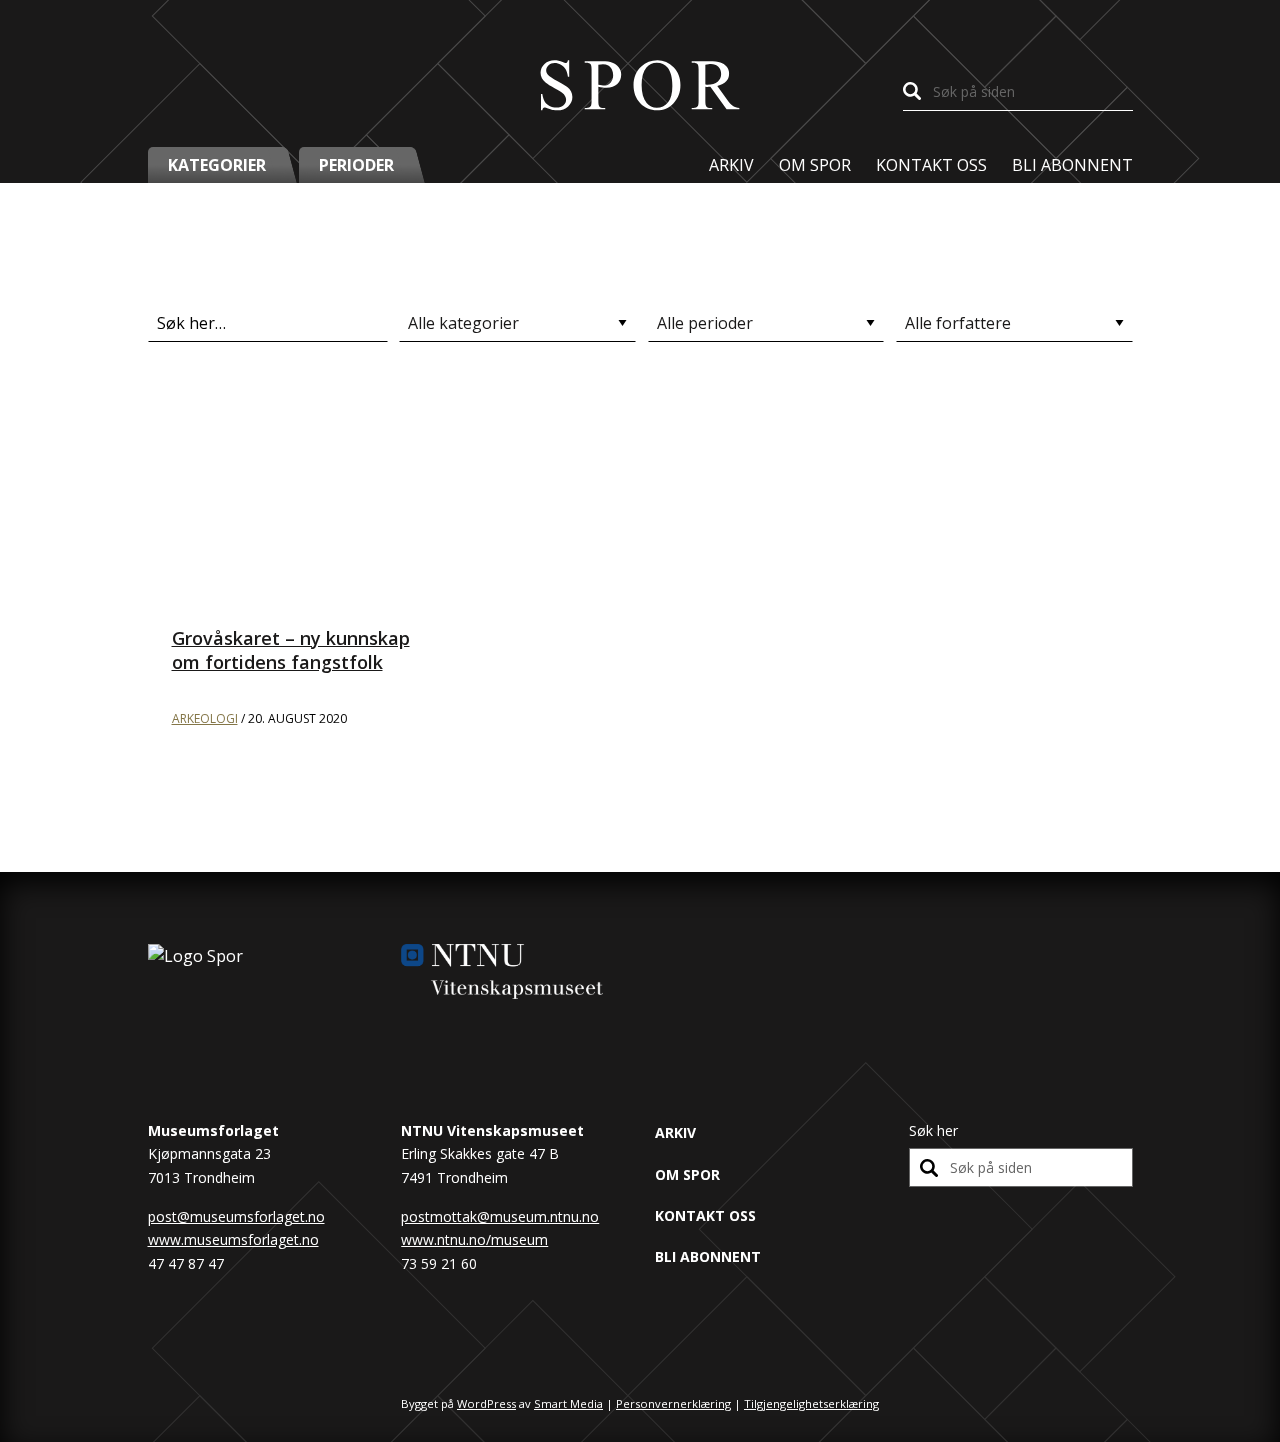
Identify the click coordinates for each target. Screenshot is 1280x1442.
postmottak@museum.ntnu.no (500, 1216)
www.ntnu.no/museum (474, 1239)
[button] (223, 165)
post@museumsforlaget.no (236, 1216)
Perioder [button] (356, 165)
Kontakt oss (931, 165)
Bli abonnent (1072, 165)
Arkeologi (205, 718)
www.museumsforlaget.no (233, 1239)
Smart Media (568, 1403)
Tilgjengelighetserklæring (811, 1403)
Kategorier (217, 165)
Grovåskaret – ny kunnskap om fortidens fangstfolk (291, 650)
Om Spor (815, 165)
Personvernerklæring (673, 1403)
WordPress (486, 1403)
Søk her (933, 1130)
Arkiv (731, 165)
